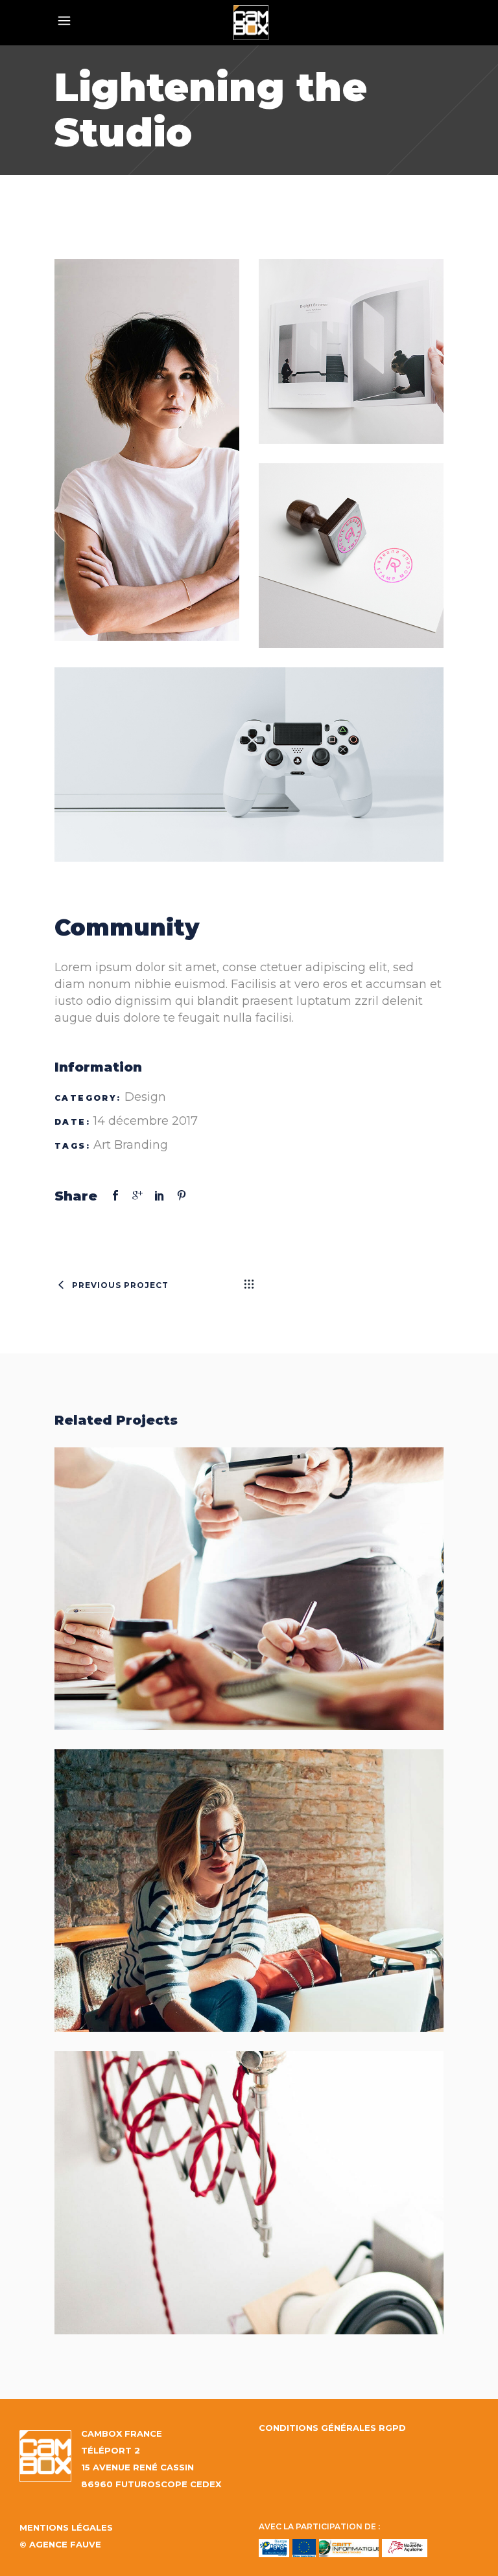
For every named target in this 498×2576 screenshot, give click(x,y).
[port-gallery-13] (147, 450)
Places (249, 1877)
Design (145, 1097)
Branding (141, 1145)
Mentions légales (66, 2527)
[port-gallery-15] (351, 556)
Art (102, 1145)
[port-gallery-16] (249, 765)
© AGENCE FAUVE (60, 2544)
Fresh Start (249, 1575)
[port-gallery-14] (351, 351)
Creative (285, 2207)
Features (285, 1603)
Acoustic (249, 2179)
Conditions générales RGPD (332, 2428)
